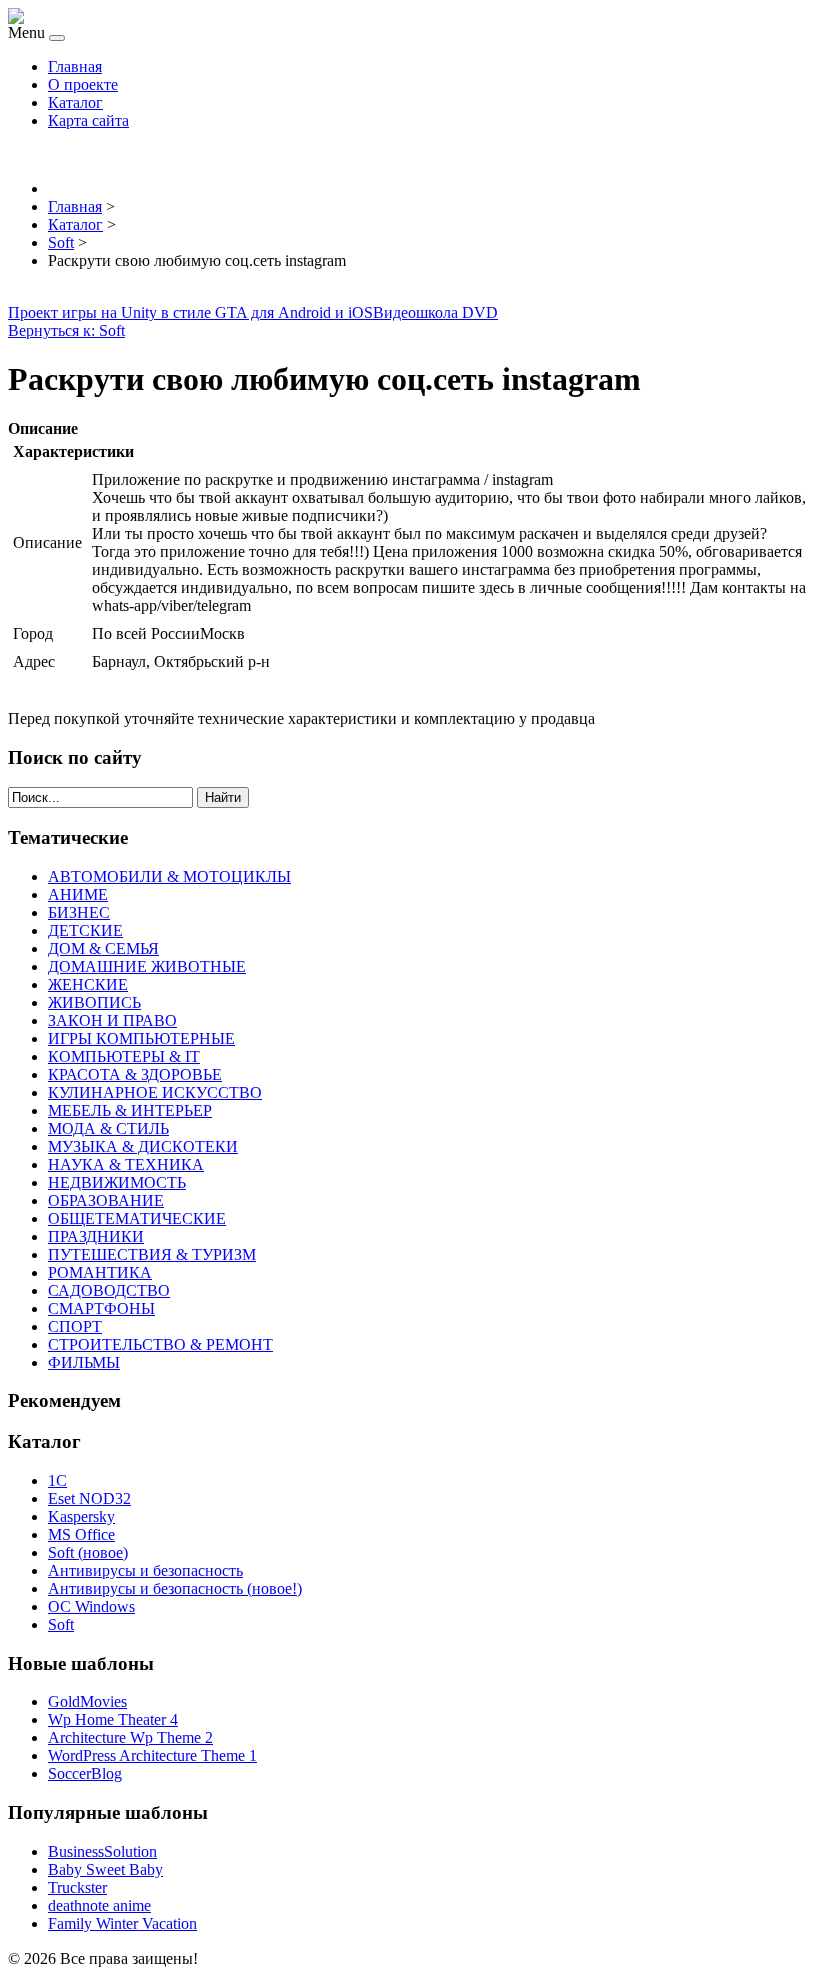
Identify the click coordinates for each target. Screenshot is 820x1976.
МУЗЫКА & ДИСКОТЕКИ (143, 1146)
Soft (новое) (88, 1552)
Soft (61, 1624)
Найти (223, 797)
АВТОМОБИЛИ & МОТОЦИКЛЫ (169, 876)
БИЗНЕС (79, 912)
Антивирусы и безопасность (145, 1570)
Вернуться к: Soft (66, 330)
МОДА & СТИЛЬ (108, 1128)
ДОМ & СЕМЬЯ (103, 948)
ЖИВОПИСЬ (94, 1002)
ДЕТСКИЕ (85, 930)
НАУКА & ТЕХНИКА (126, 1164)
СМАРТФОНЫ (101, 1308)
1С (57, 1480)
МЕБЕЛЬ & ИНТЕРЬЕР (130, 1110)
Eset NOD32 (89, 1498)
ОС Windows (91, 1606)
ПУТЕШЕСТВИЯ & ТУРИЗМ (152, 1254)
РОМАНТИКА (100, 1272)
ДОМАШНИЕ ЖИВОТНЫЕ (147, 966)
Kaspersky (81, 1516)
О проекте (83, 84)
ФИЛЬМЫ (84, 1362)
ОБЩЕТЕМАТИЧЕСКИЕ (137, 1218)
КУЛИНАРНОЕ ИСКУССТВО (155, 1092)
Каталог (75, 102)
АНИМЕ (78, 894)
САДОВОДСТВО (109, 1290)
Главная (75, 66)
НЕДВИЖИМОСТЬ (117, 1182)
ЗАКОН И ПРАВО (112, 1020)
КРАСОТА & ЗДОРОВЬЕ (135, 1074)
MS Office (81, 1534)
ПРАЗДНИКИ (96, 1236)
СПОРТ (75, 1326)
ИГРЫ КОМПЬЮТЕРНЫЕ (141, 1038)
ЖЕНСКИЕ (88, 984)
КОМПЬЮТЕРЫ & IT (124, 1056)
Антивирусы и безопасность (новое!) (175, 1588)
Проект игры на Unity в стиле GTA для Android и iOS (190, 312)
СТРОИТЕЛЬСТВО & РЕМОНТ (160, 1344)
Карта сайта (88, 120)
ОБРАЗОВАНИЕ (106, 1200)
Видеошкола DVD (435, 312)
